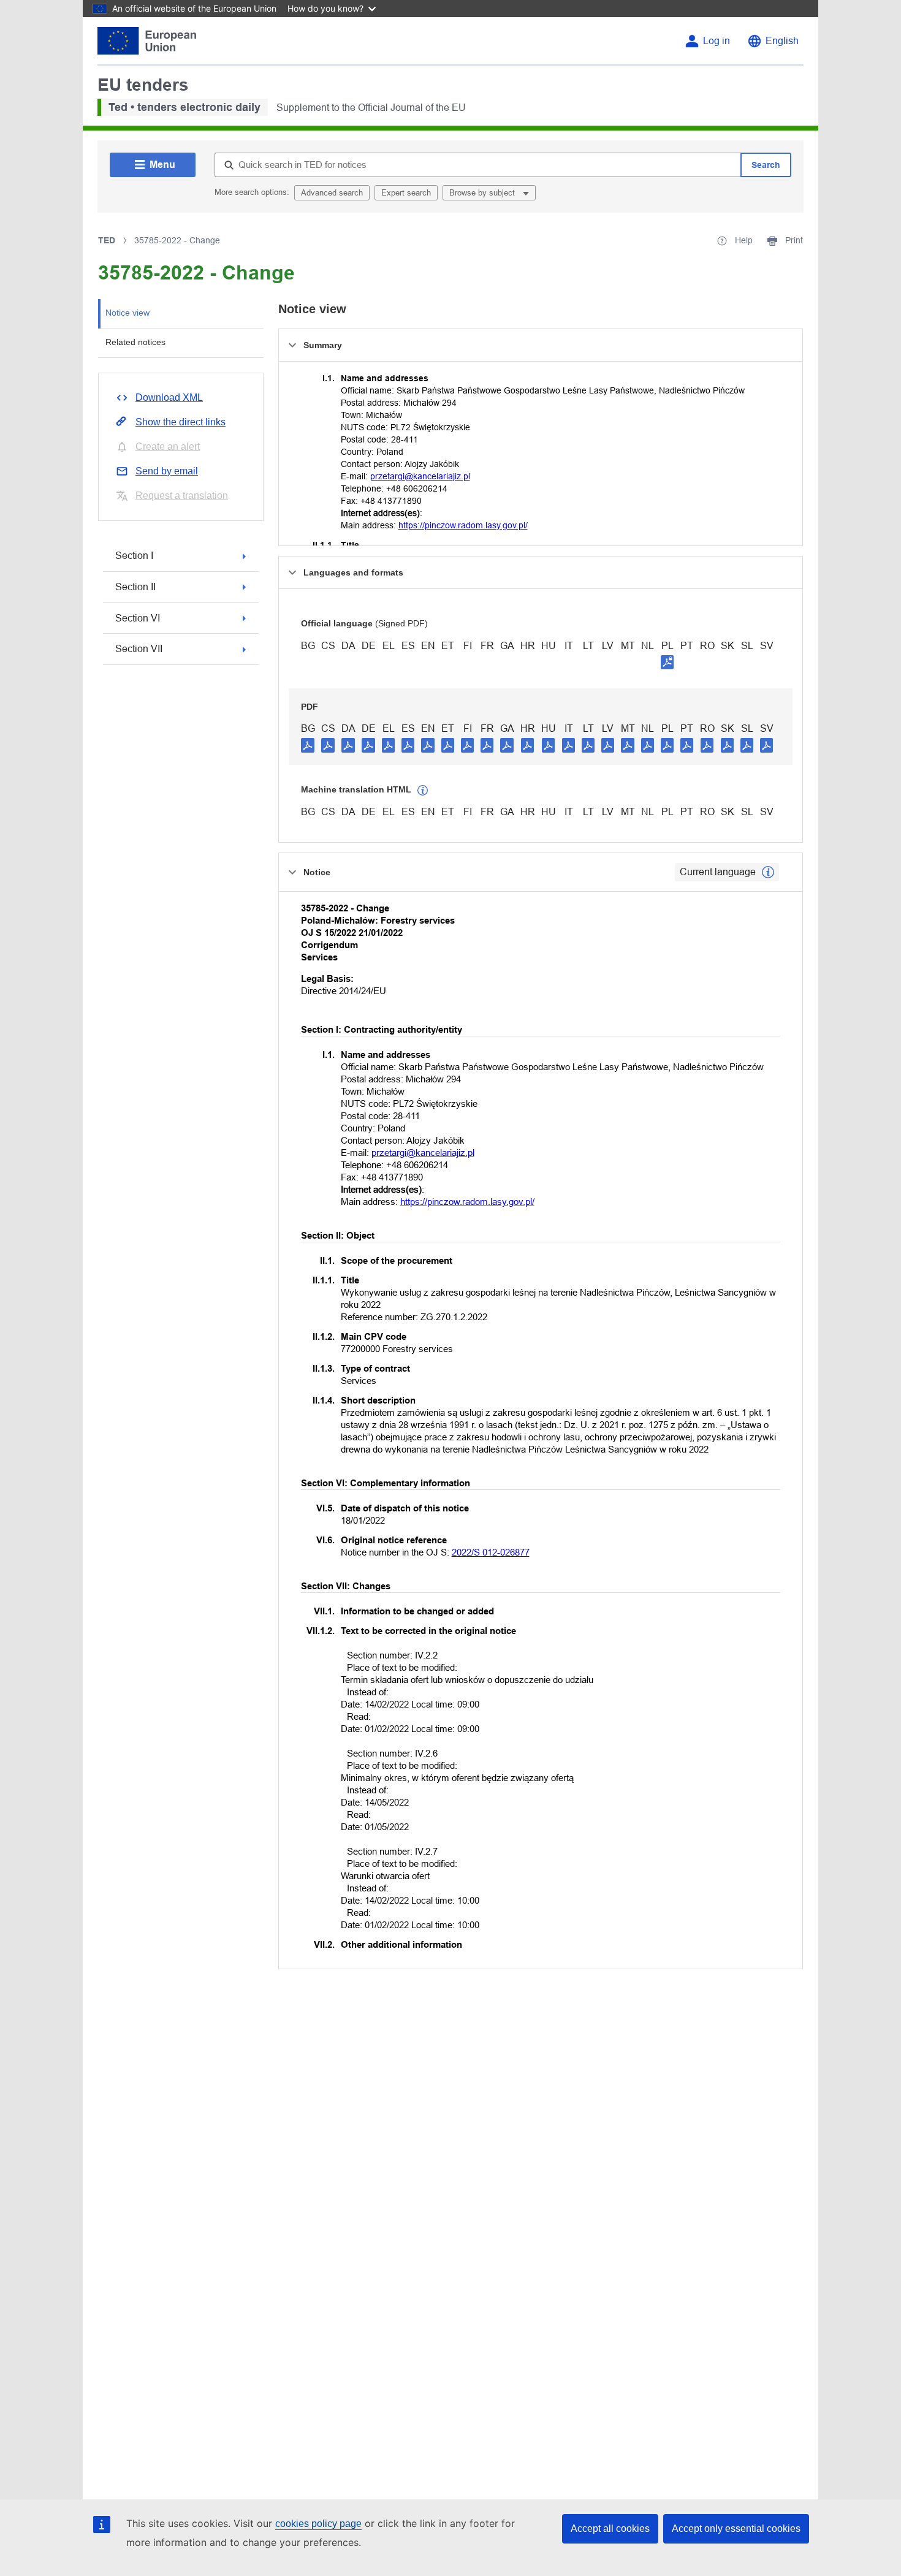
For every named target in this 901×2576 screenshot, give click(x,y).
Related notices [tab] (135, 342)
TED (107, 240)
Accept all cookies (610, 2529)
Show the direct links (181, 422)
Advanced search (332, 193)
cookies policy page (318, 2524)
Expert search (406, 193)
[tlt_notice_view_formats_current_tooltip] (768, 872)
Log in (717, 41)
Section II (135, 587)
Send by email (167, 471)
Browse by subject (483, 193)
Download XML (169, 397)
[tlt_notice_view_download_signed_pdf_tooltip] (667, 662)
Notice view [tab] (127, 313)
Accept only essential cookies (736, 2529)
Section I (134, 556)
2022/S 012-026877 (491, 1552)
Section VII (139, 649)
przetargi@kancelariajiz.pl (420, 476)
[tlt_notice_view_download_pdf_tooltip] (308, 745)
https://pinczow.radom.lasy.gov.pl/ (463, 525)
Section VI (138, 618)
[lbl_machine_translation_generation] (423, 791)
